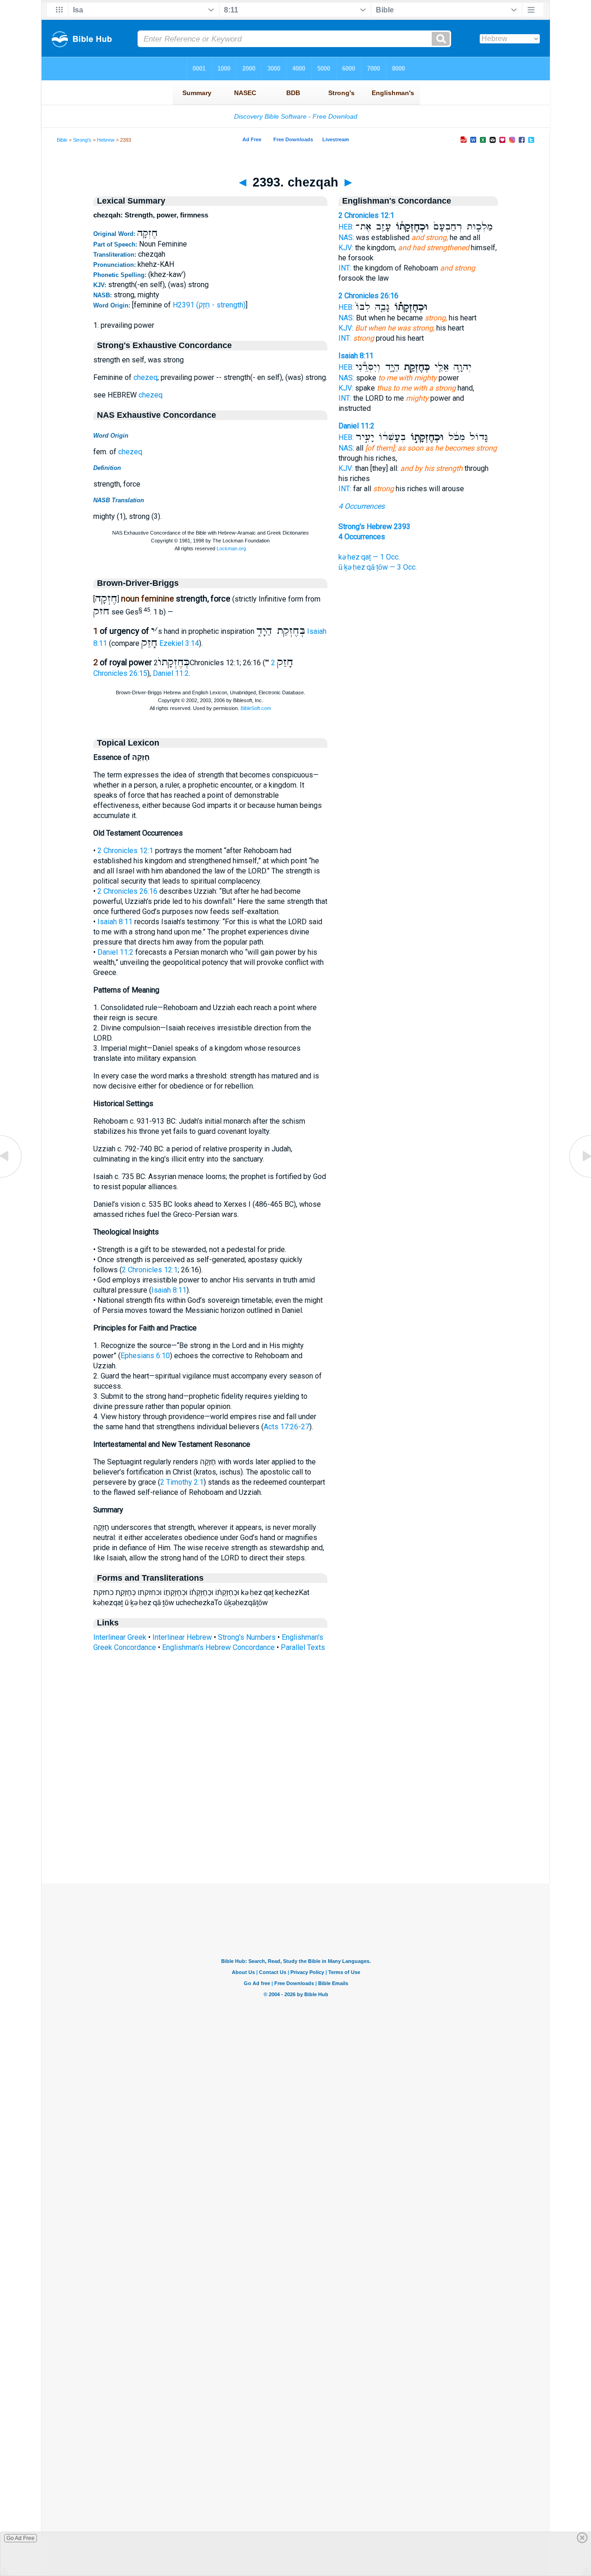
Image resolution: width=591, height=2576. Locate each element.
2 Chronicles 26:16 (127, 891)
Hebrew (106, 140)
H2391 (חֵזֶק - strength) (209, 305)
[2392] (12, 1177)
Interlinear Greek (120, 1637)
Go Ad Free (21, 2538)
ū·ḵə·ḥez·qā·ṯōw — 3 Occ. (378, 567)
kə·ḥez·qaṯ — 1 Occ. (369, 557)
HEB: (346, 227)
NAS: (346, 238)
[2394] (579, 1177)
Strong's (82, 140)
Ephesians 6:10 (145, 1356)
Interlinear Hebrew (182, 1637)
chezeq (145, 377)
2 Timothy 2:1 (182, 1482)
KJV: (346, 248)
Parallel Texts (303, 1647)
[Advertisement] (295, 1827)
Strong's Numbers (247, 1637)
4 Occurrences (362, 506)
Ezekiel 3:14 (179, 643)
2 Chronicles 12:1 (125, 851)
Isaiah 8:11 (115, 922)
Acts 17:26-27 (286, 1427)
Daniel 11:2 (171, 673)
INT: (345, 268)
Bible (62, 140)
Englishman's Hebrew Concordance (218, 1647)
